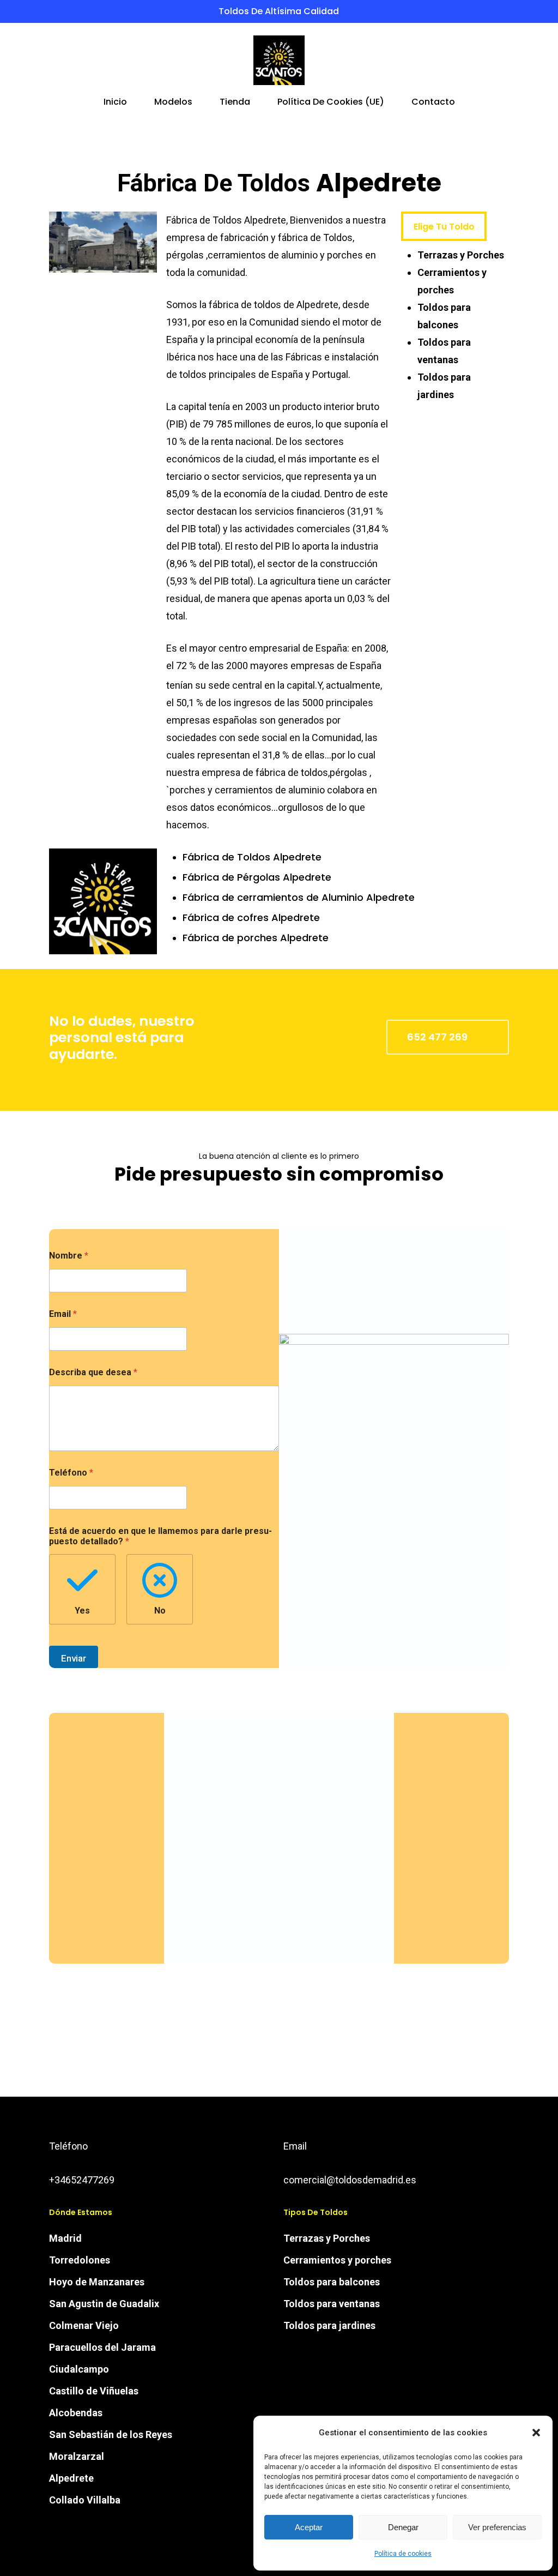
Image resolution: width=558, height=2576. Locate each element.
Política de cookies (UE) (331, 103)
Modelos (173, 103)
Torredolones (80, 2260)
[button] (536, 2433)
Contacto (433, 103)
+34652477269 (82, 2180)
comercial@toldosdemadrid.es (350, 2180)
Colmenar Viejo (84, 2325)
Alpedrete (71, 2478)
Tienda (235, 103)
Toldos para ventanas (332, 2304)
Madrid (65, 2238)
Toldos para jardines (329, 2325)
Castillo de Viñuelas (94, 2391)
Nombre (69, 1256)
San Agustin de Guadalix (104, 2304)
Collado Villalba (85, 2500)
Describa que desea (93, 1372)
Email (63, 1314)
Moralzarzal (77, 2456)
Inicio (115, 103)
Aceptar (309, 2527)
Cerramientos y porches (337, 2260)
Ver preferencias (497, 2527)
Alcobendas (76, 2413)
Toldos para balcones (332, 2282)
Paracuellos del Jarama (102, 2347)
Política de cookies (403, 2554)
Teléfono (71, 1473)
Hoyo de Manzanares (97, 2282)
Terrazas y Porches (461, 255)
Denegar (403, 2527)
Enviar (74, 1658)
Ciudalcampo (79, 2369)
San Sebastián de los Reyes (111, 2434)
